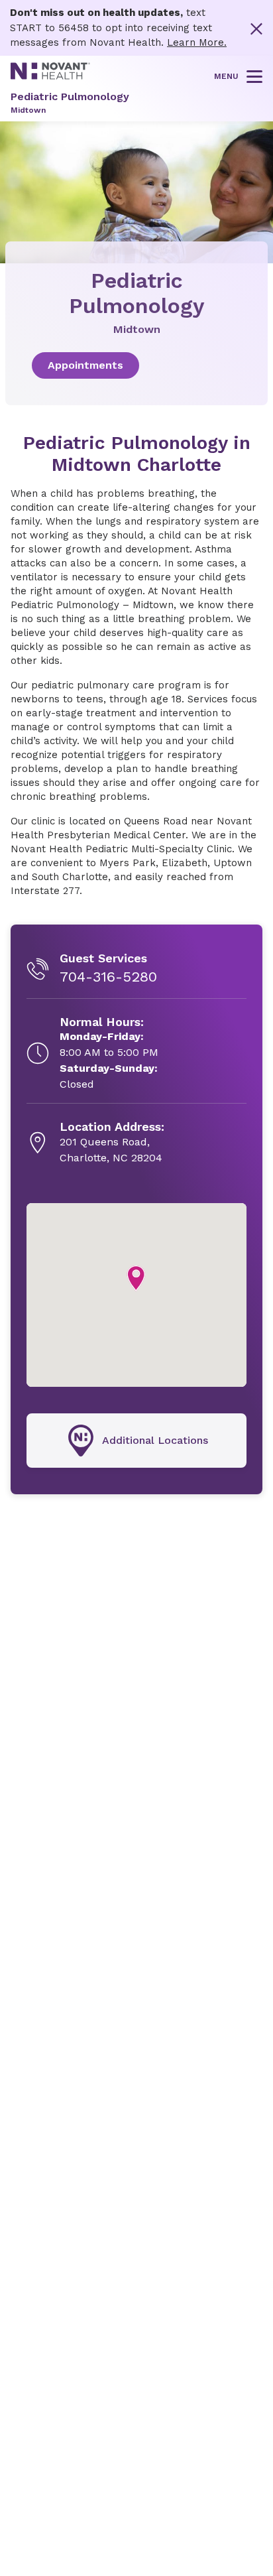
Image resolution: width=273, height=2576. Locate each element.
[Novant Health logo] (50, 76)
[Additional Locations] (136, 1441)
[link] (136, 365)
